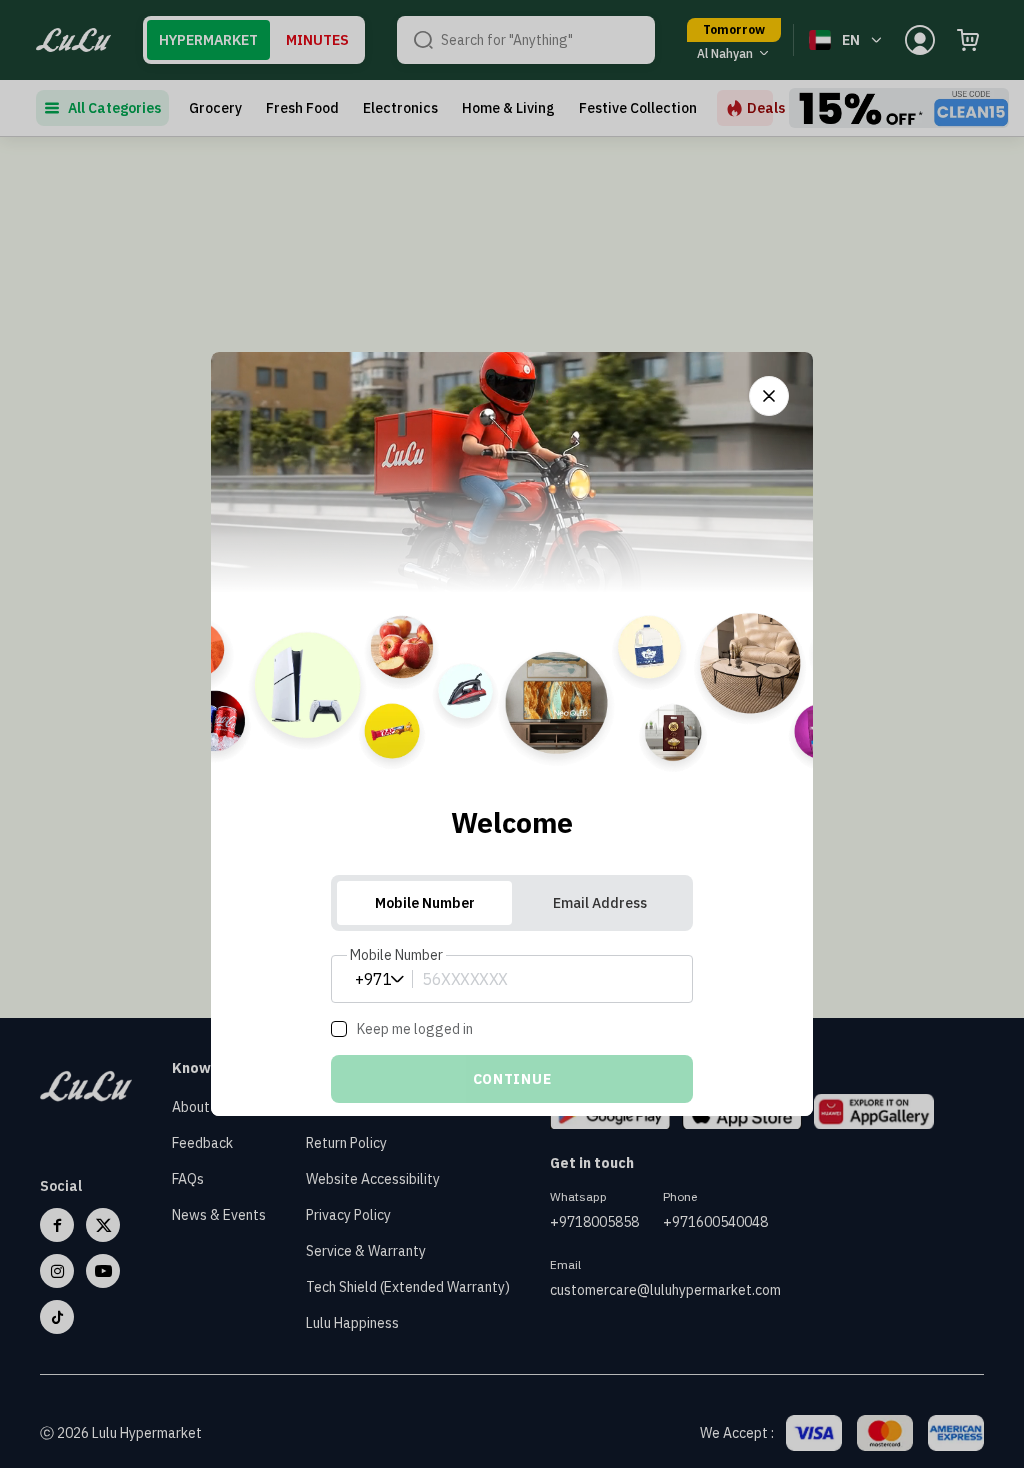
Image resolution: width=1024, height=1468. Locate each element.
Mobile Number (425, 903)
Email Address (600, 903)
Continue (512, 1079)
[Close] (769, 396)
